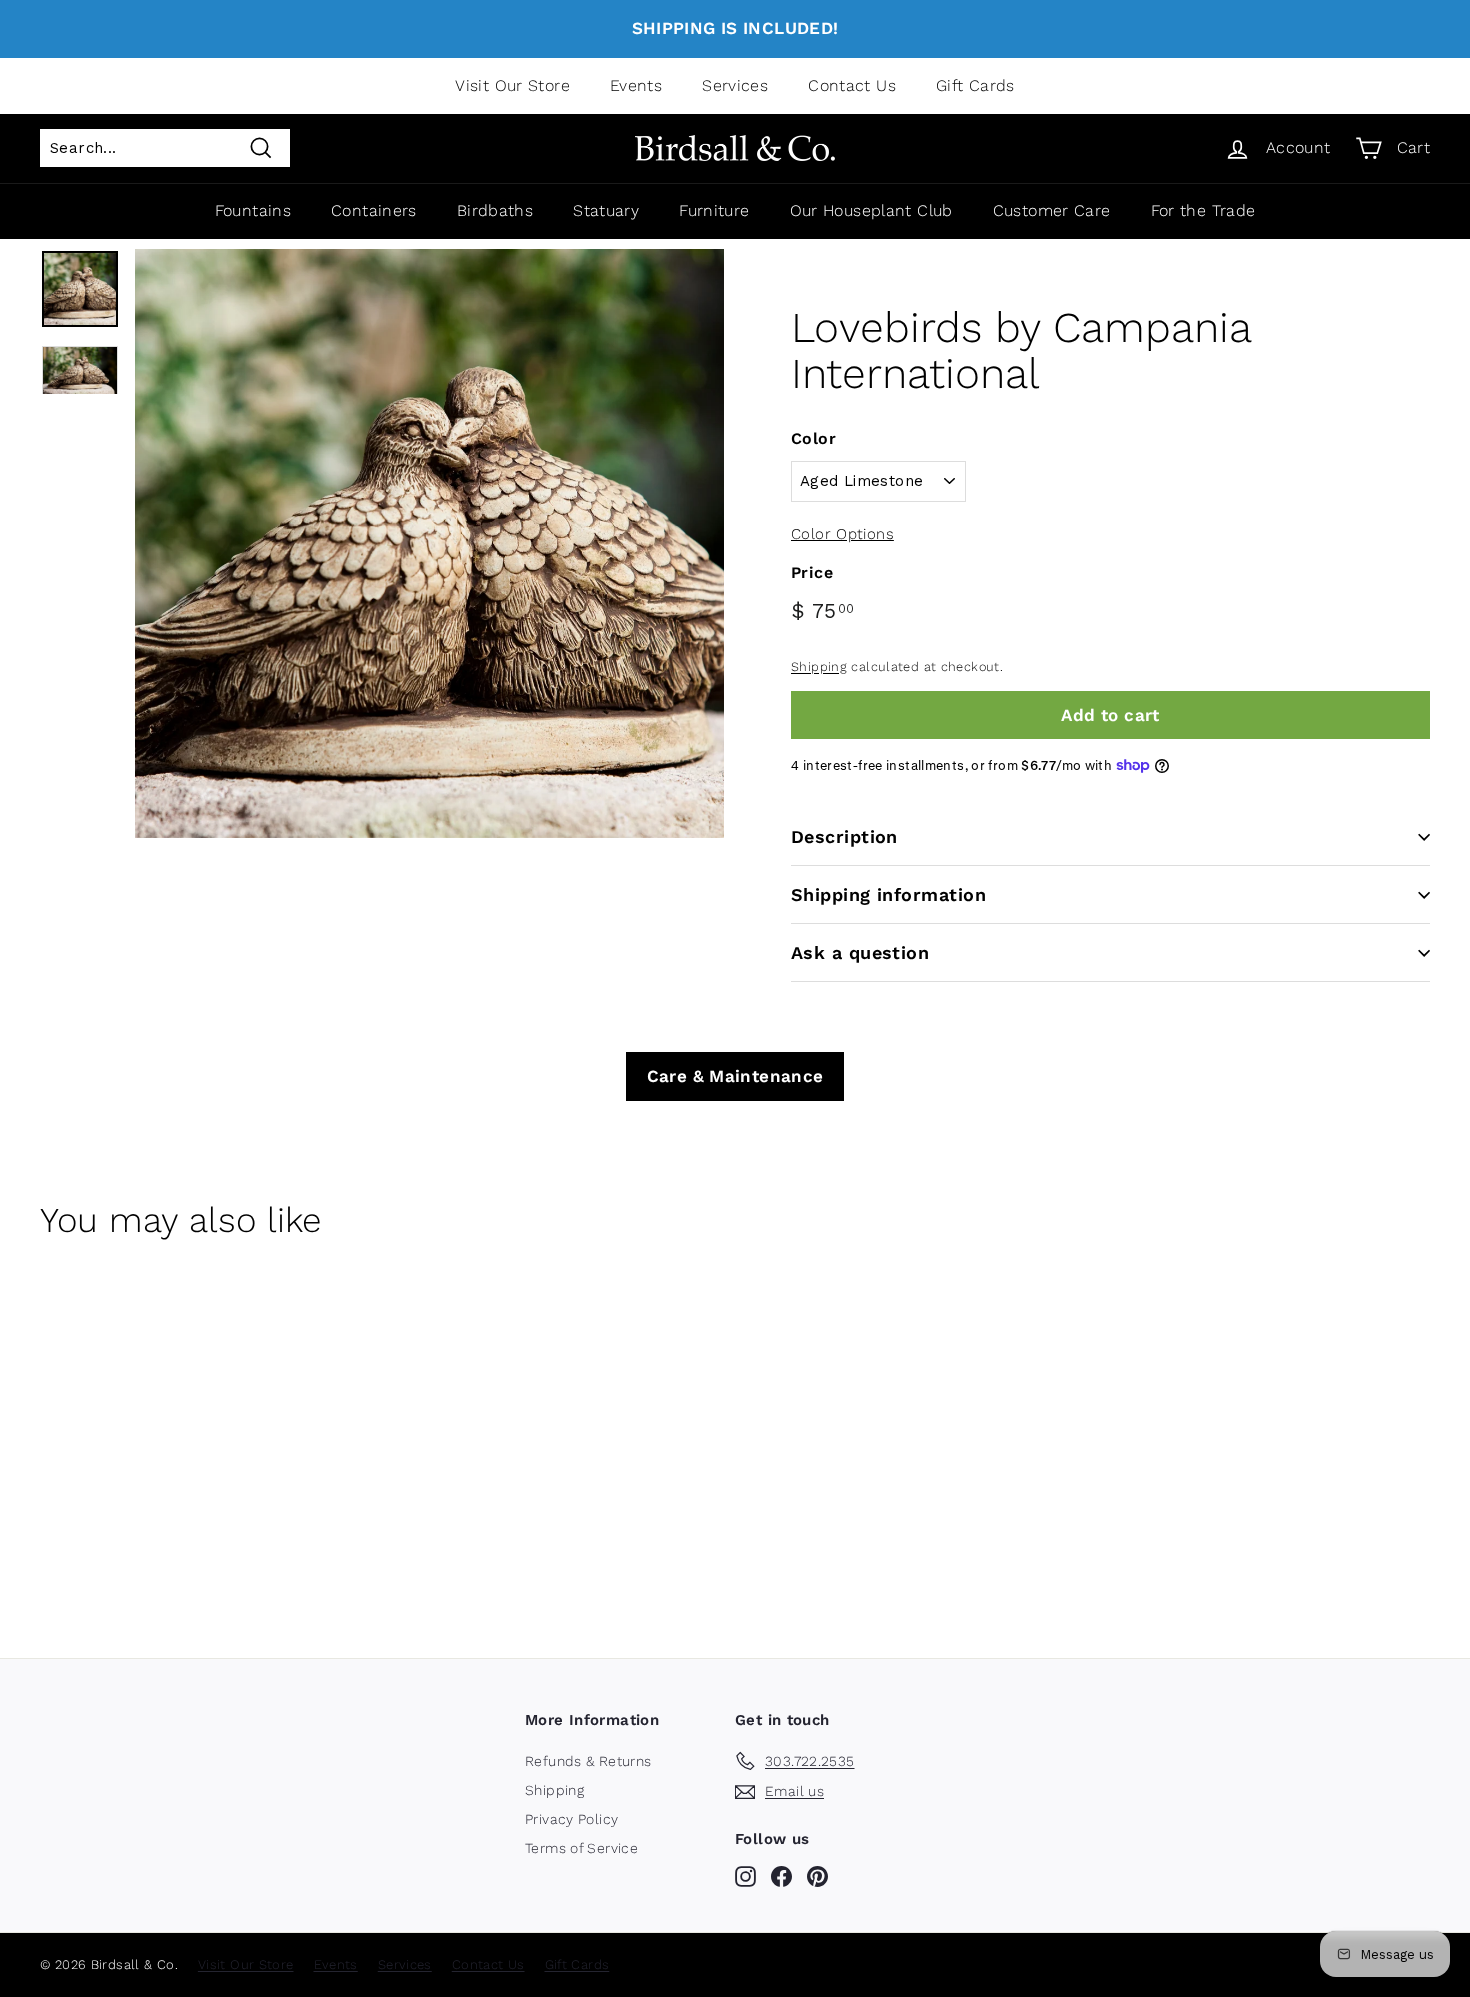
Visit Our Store (512, 85)
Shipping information (888, 894)
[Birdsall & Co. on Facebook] (781, 1876)
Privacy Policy (571, 1819)
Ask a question (860, 952)
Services (735, 85)
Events (636, 85)
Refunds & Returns (588, 1761)
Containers (374, 210)
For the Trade (1203, 210)
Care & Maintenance (735, 1076)
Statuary (606, 210)
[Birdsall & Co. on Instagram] (745, 1876)
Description (844, 836)
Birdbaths (495, 210)
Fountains (253, 210)
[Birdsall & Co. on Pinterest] (817, 1876)
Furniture (714, 210)
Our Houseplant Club (871, 210)
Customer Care (1052, 210)
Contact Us (852, 85)
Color (813, 438)
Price (812, 572)
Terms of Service (581, 1848)
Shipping (819, 666)
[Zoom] (429, 543)
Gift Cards (975, 85)
